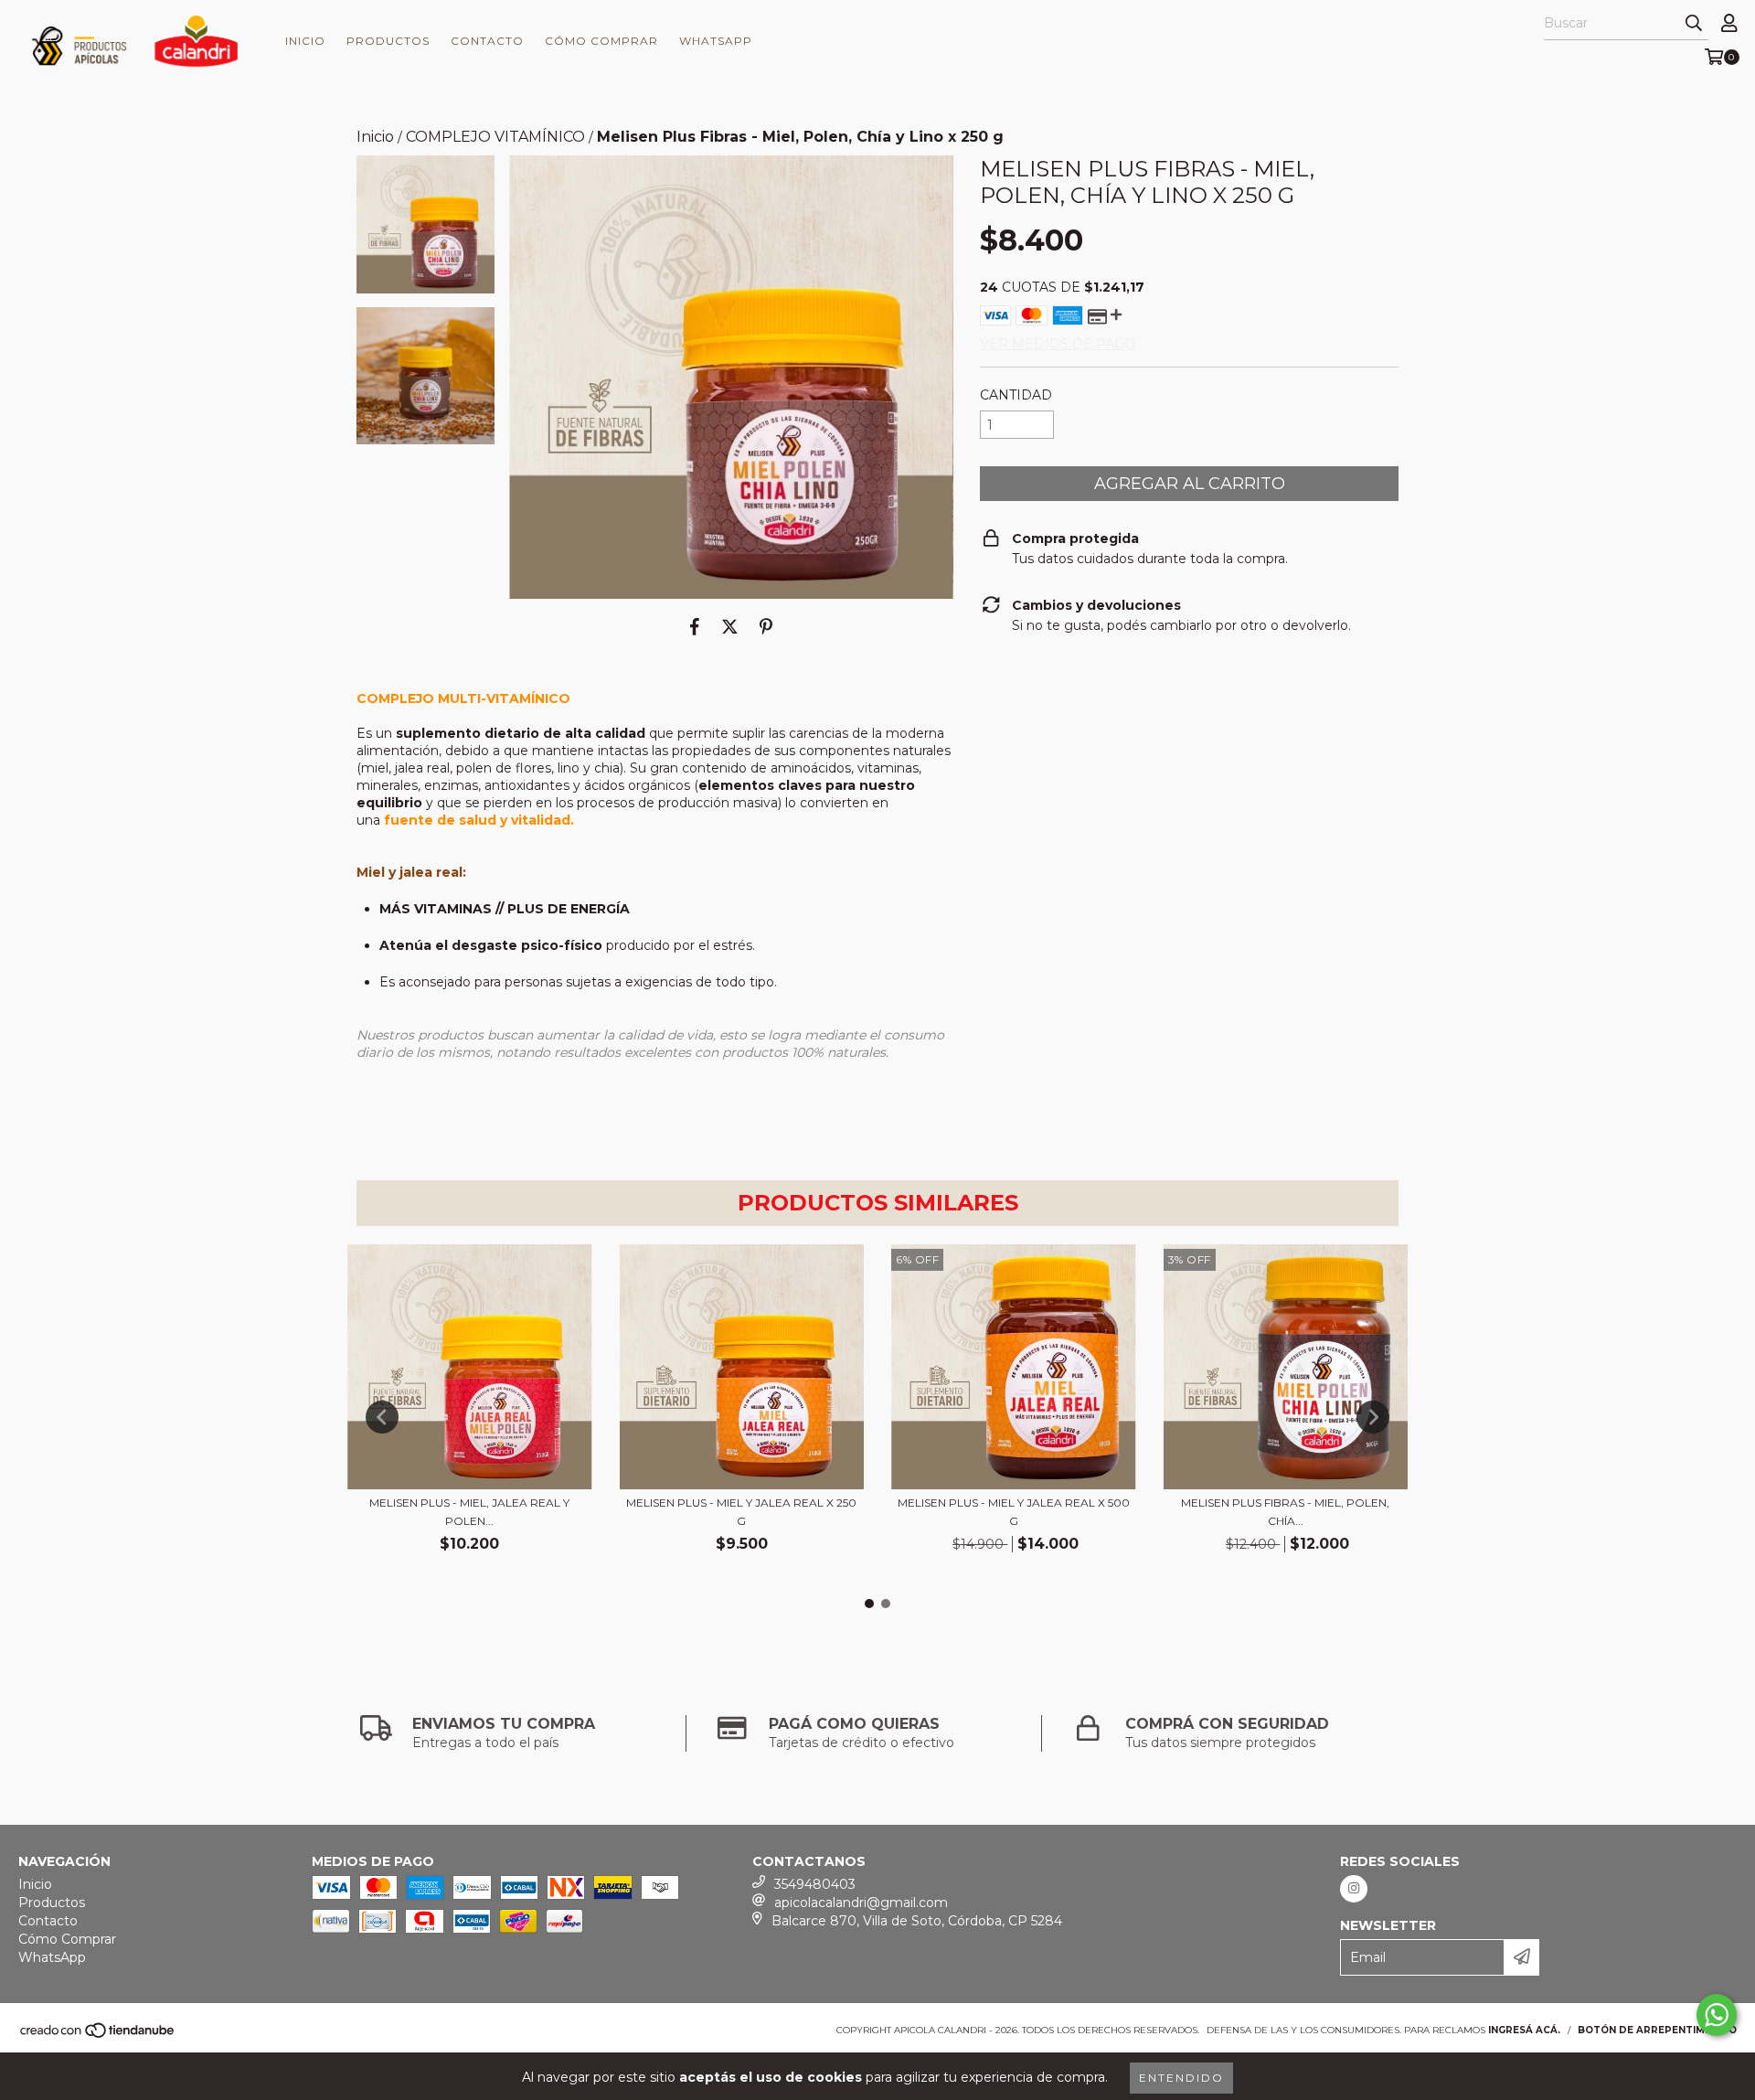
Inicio (305, 41)
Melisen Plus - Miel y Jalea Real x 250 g (741, 1512)
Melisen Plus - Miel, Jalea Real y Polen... (469, 1512)
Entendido (1181, 2078)
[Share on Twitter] (730, 626)
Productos (388, 41)
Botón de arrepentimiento (1657, 2030)
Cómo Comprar (601, 41)
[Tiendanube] (98, 2036)
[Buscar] (1694, 24)
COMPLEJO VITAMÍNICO (495, 137)
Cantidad (1016, 395)
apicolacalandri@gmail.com (861, 1903)
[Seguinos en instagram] (1354, 1889)
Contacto (487, 41)
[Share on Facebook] (695, 626)
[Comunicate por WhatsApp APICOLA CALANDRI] (1717, 2015)
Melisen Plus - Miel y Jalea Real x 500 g (1014, 1512)
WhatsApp (716, 41)
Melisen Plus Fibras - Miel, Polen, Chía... (1285, 1512)
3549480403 (815, 1884)
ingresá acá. (1524, 2030)
